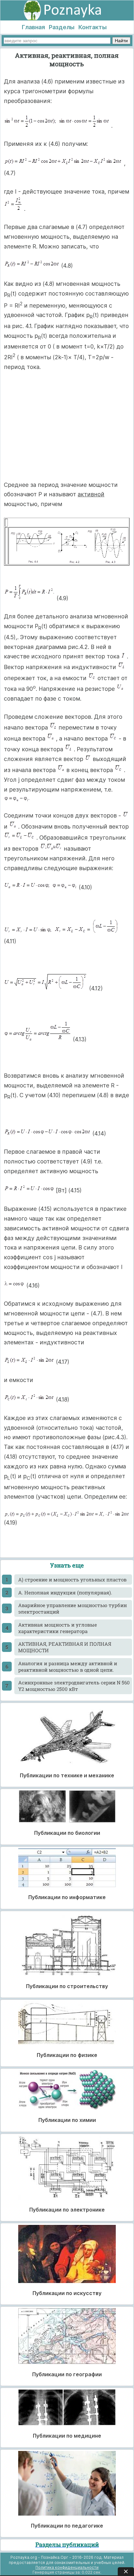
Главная (33, 27)
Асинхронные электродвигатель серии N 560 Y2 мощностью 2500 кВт (74, 1686)
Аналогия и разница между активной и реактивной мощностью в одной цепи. (68, 1667)
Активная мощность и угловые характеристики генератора (58, 1628)
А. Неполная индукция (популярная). (65, 1593)
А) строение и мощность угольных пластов (72, 1580)
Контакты (93, 27)
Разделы (62, 27)
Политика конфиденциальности (67, 2567)
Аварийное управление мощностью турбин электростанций (73, 1608)
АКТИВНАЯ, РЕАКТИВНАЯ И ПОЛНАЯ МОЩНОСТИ (65, 1647)
